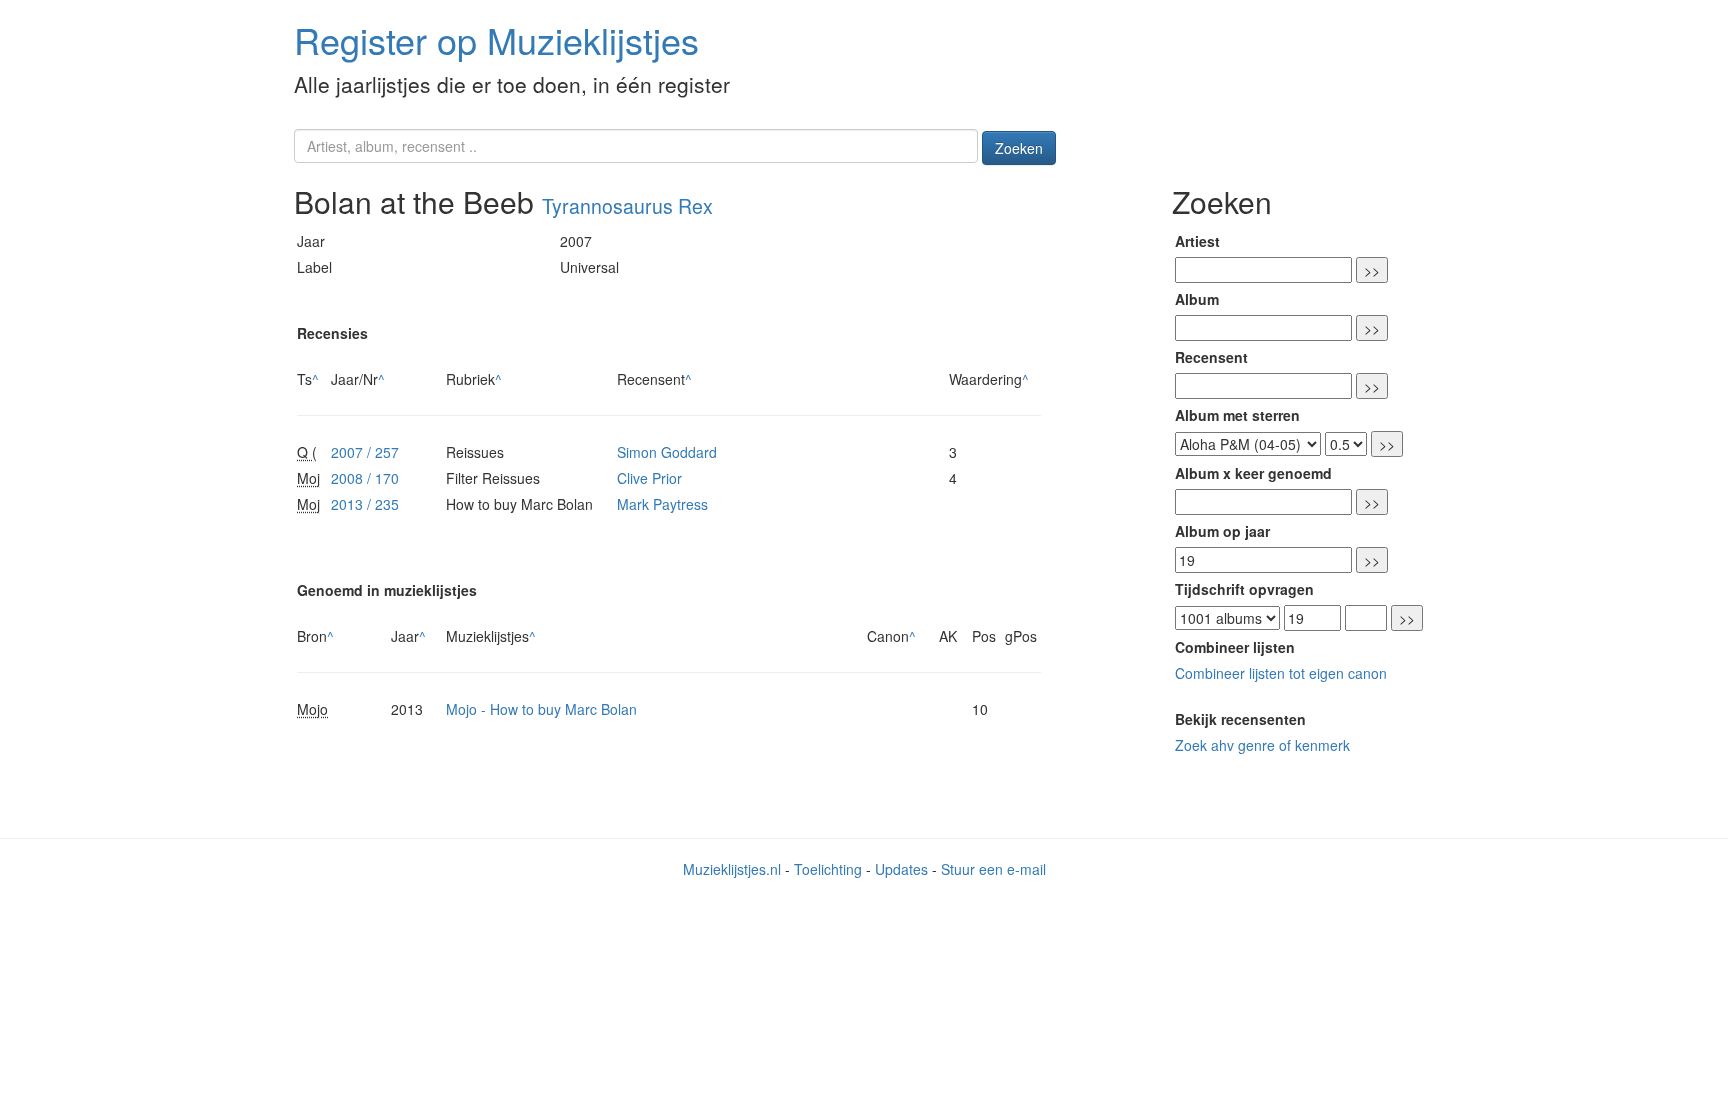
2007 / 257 (365, 452)
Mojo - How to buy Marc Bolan (541, 709)
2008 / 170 (365, 478)
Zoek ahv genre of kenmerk (1262, 745)
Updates (901, 869)
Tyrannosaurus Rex (627, 206)
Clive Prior (649, 478)
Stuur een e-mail (993, 869)
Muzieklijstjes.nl (732, 869)
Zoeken (1019, 148)
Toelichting (828, 869)
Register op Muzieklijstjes (496, 39)
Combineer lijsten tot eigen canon (1281, 673)
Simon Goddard (667, 452)
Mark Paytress (662, 504)
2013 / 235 (365, 504)
